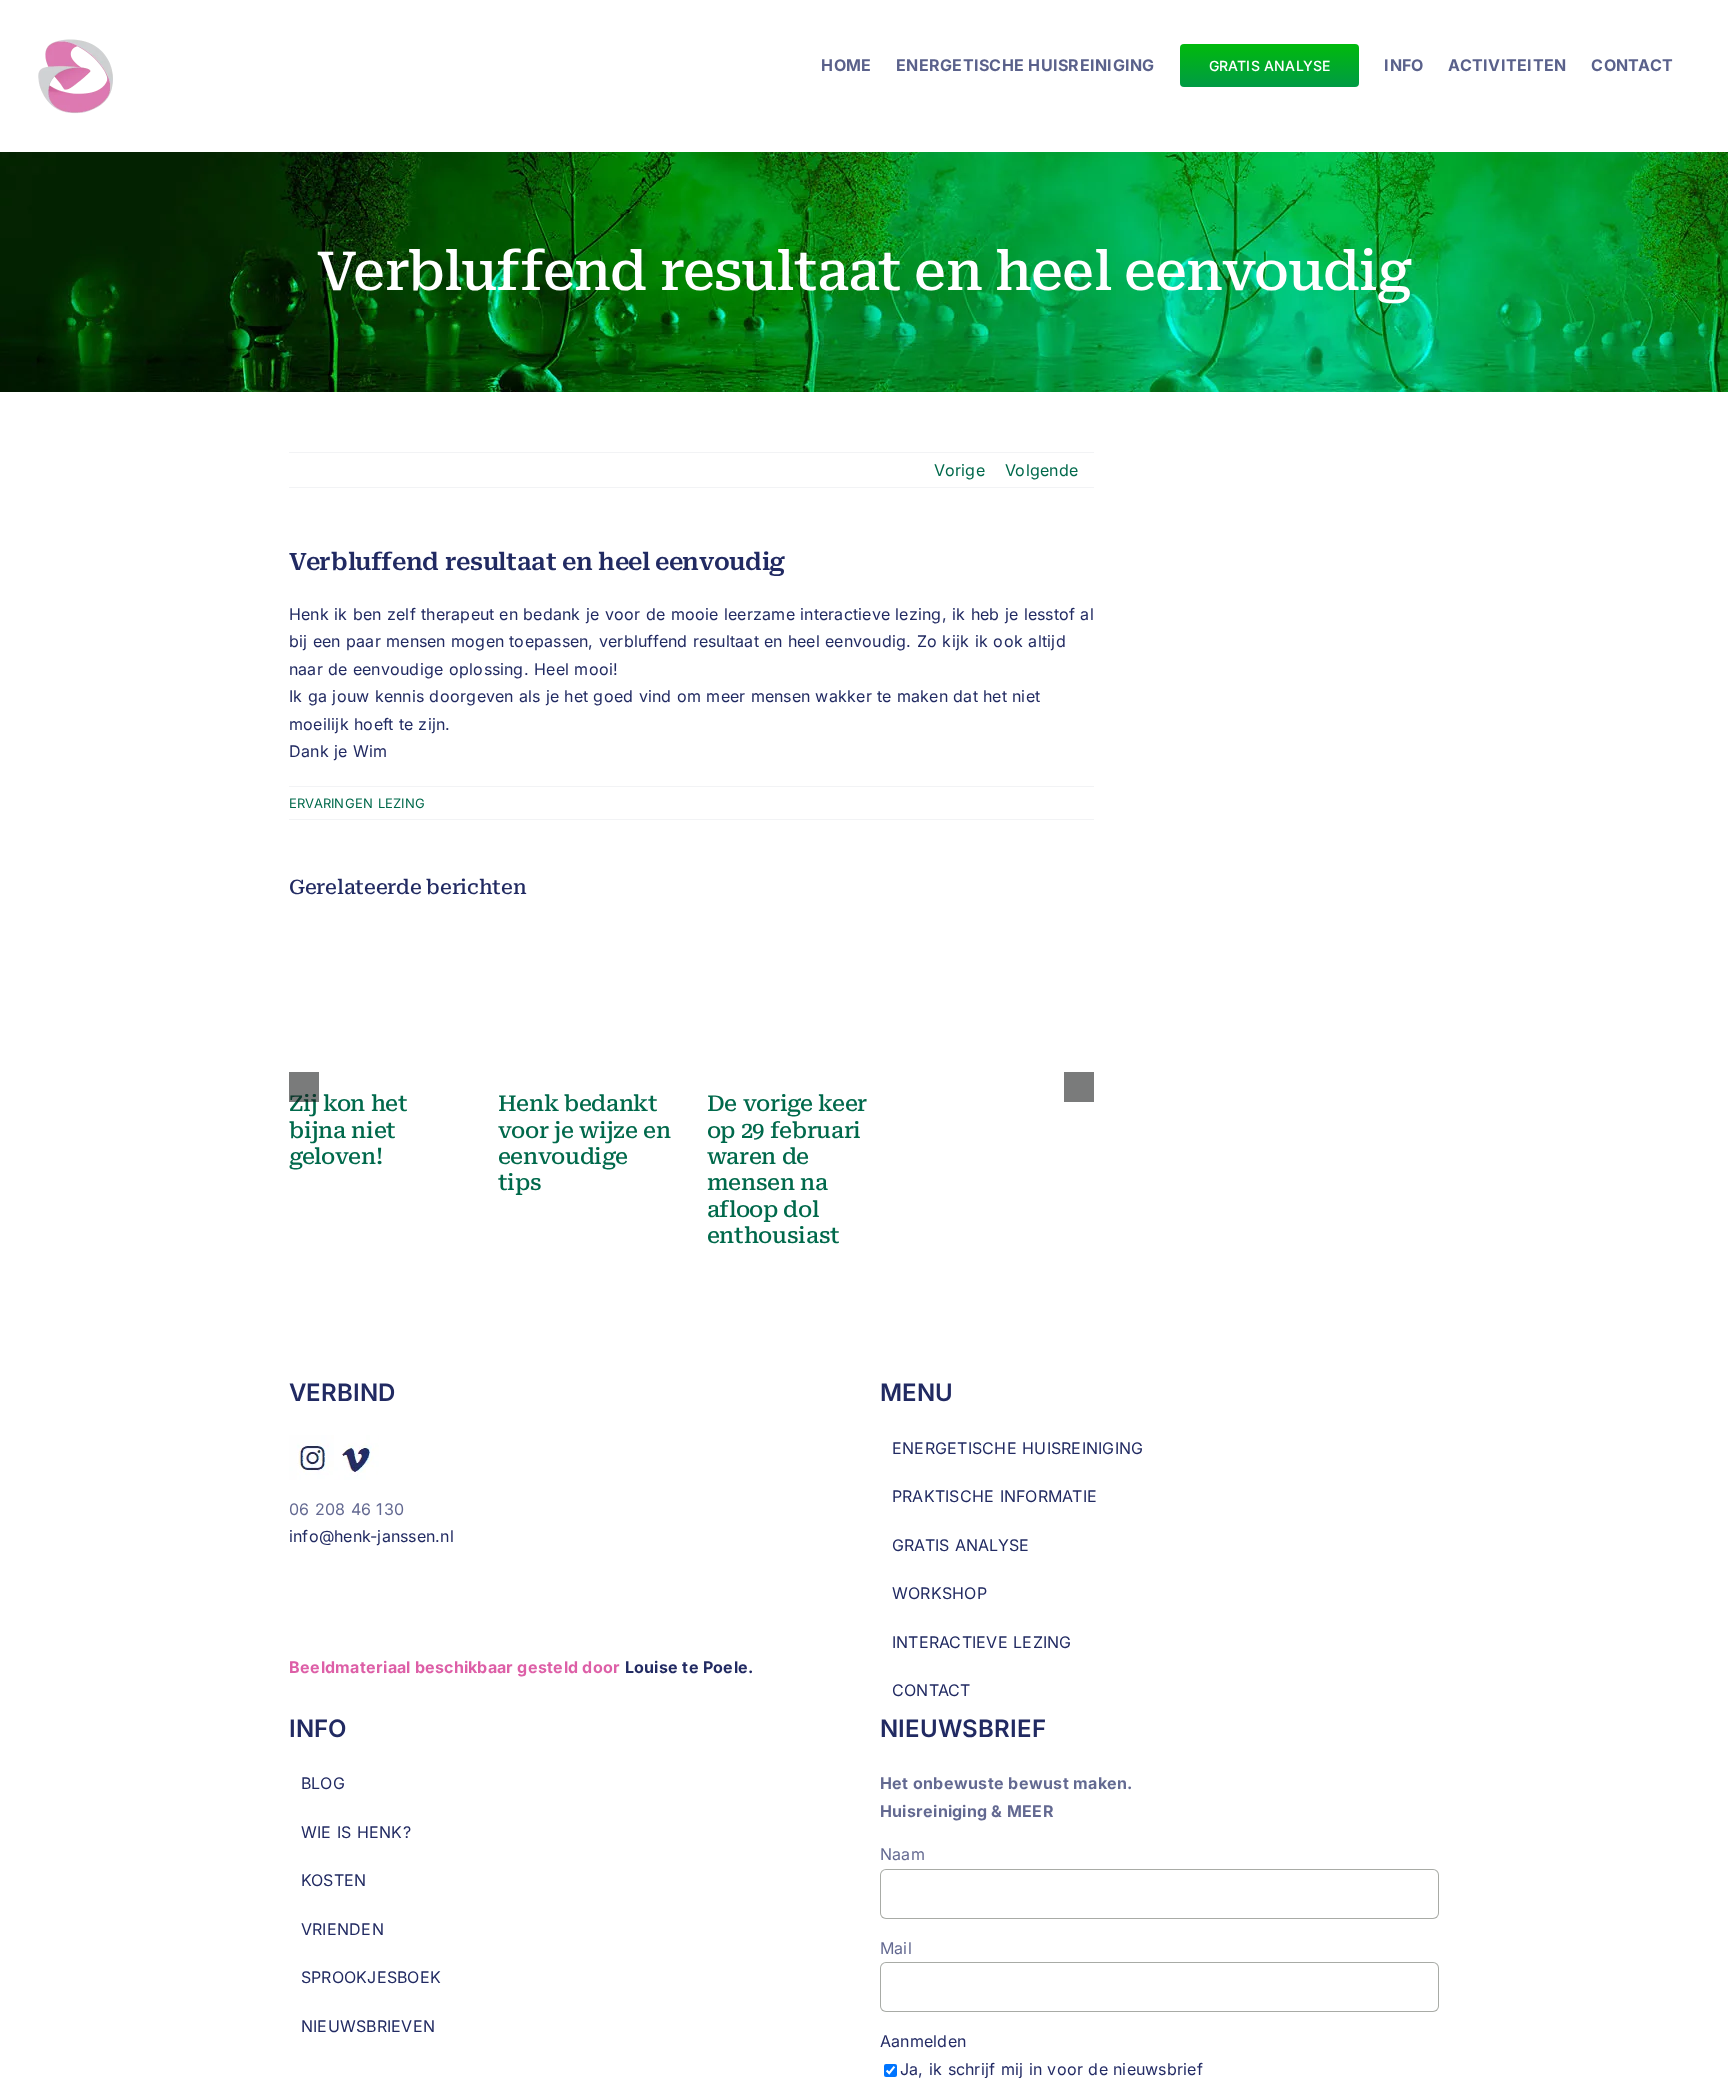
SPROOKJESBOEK (371, 1977)
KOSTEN (333, 1880)
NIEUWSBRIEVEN (368, 2026)
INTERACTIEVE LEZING (982, 1642)
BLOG (323, 1783)
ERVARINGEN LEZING (357, 803)
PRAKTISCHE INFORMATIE (994, 1496)
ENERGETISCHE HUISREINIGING (1017, 1448)
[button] (304, 1087)
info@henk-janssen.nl (374, 1536)
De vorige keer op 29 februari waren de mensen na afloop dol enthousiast (787, 1169)
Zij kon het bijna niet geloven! (348, 1130)
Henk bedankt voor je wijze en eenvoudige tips (584, 1143)
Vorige (959, 470)
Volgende (1041, 470)
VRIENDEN (342, 1929)
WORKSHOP (939, 1593)
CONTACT (931, 1690)
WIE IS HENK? (356, 1832)
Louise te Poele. (689, 1667)
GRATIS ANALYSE (960, 1545)
